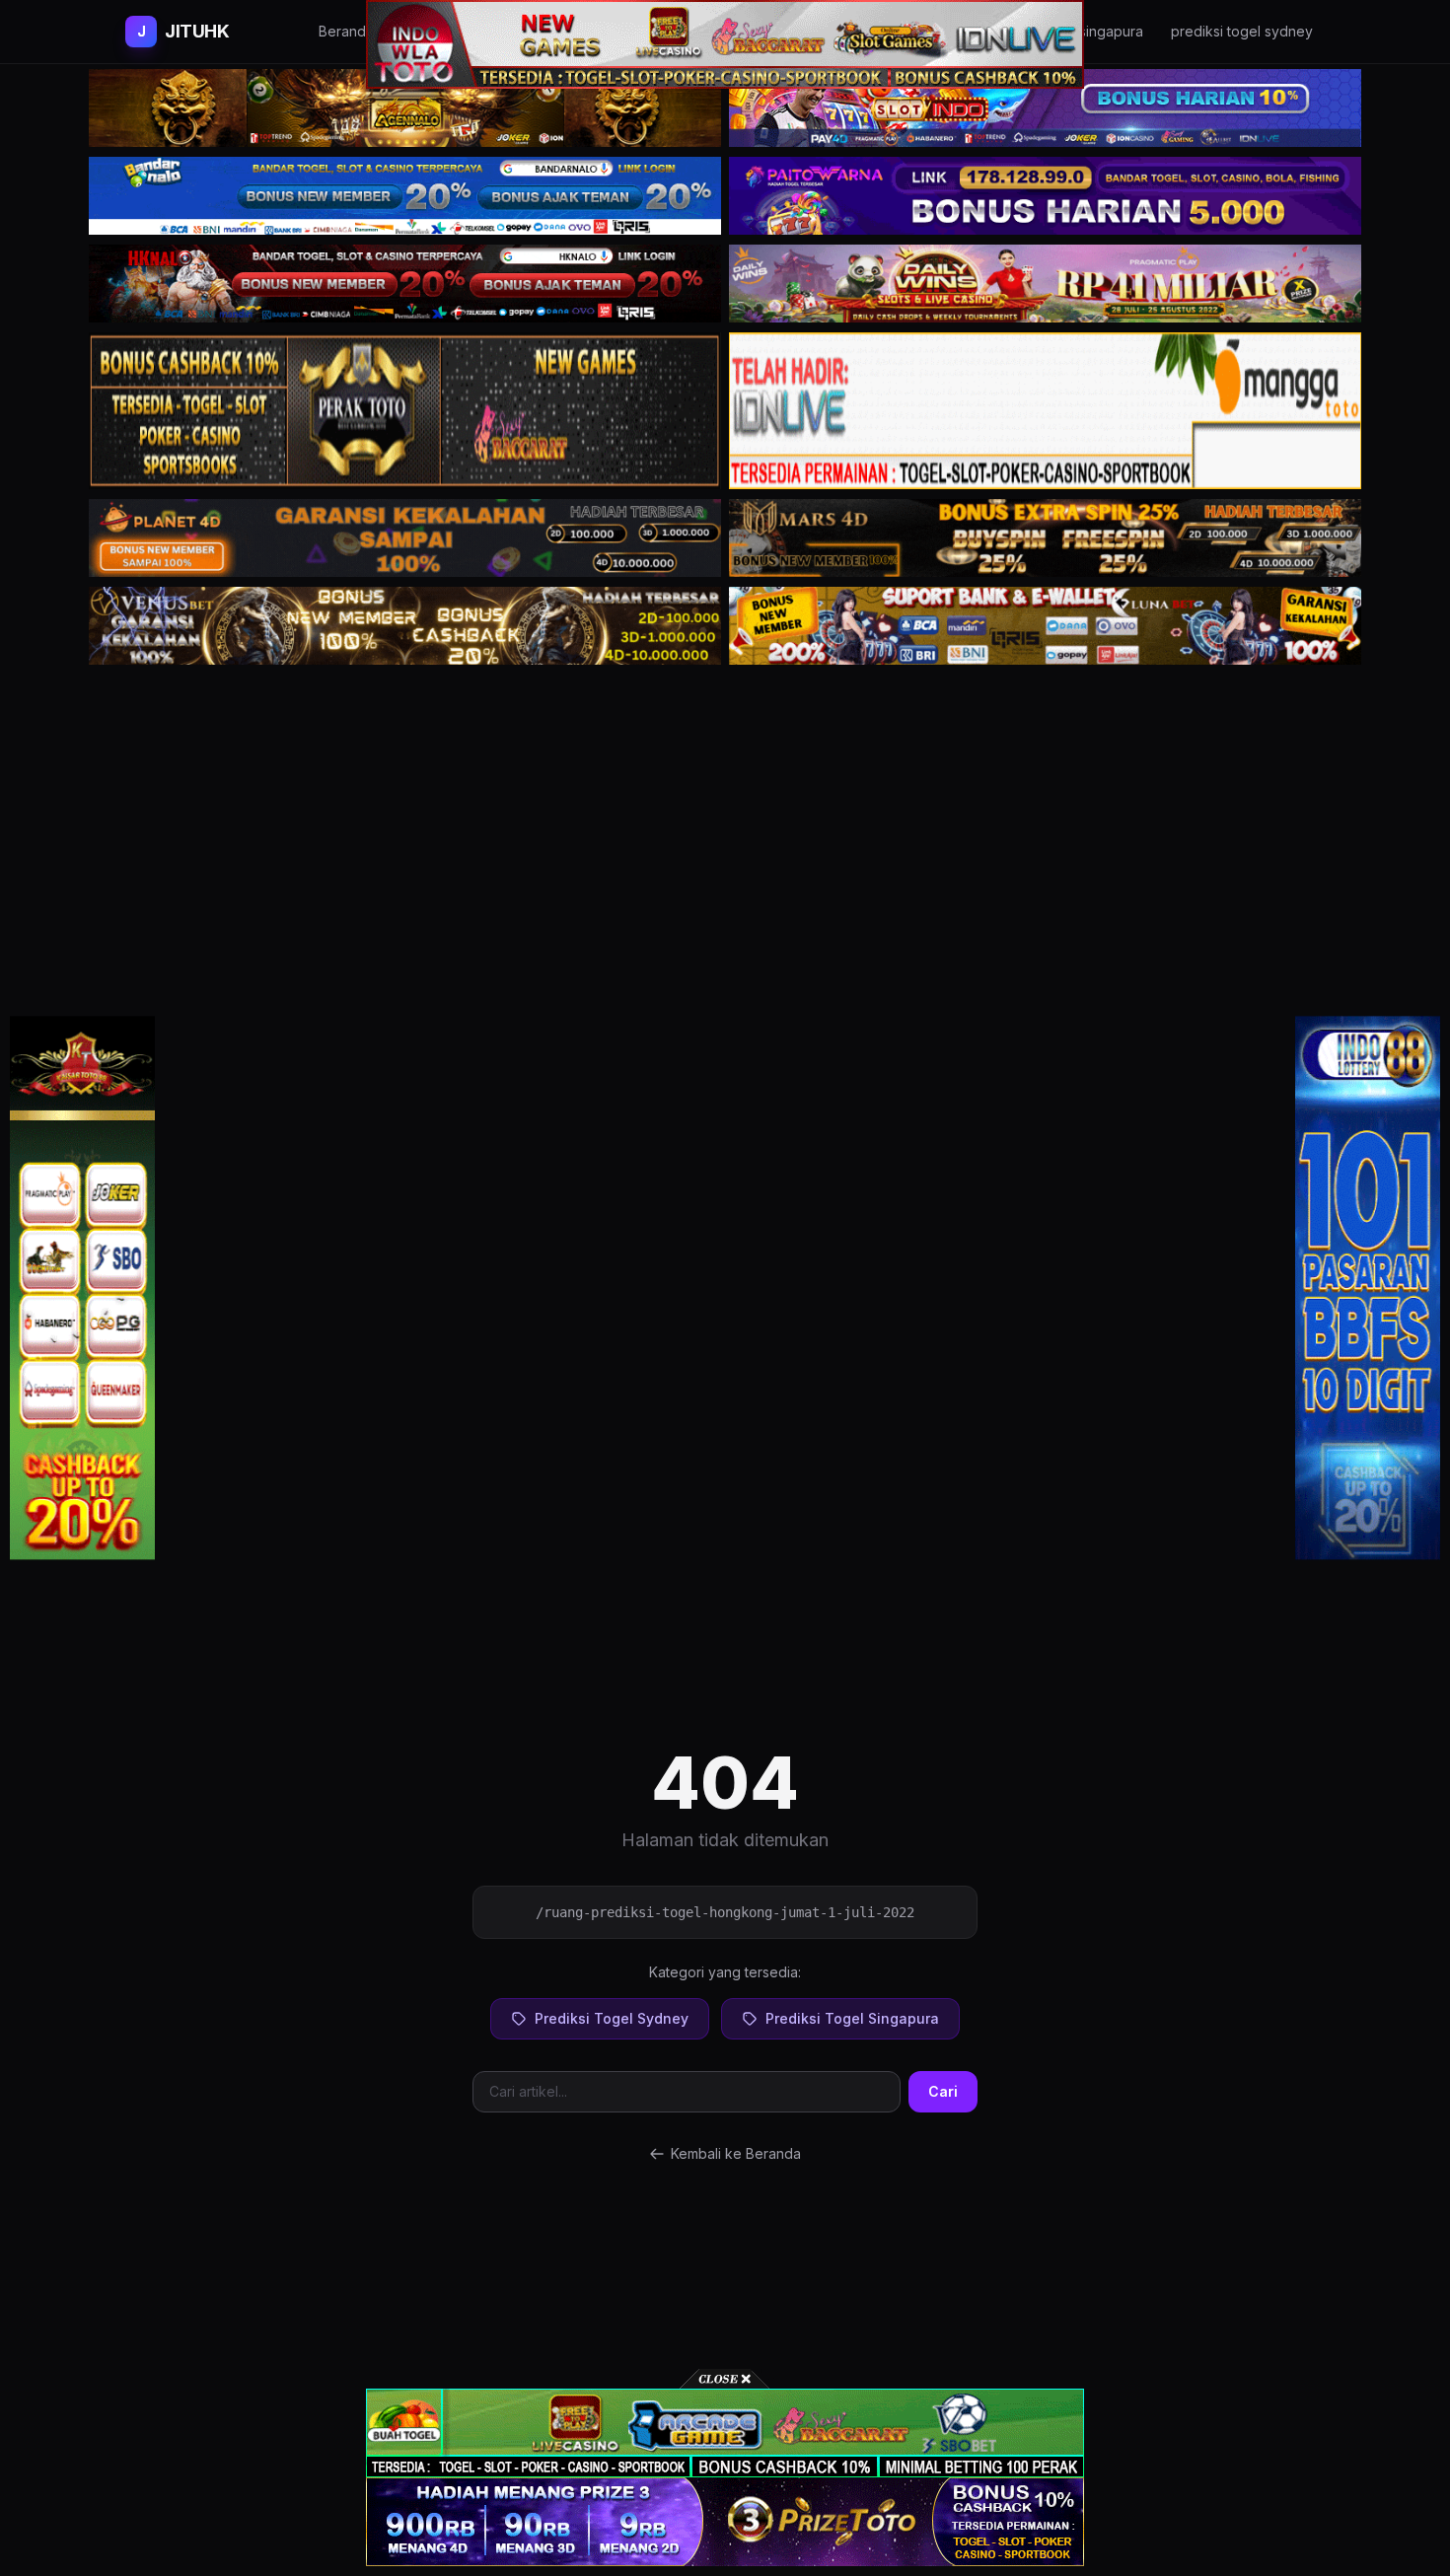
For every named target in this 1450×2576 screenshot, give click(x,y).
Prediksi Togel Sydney (612, 2018)
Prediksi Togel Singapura (852, 2018)
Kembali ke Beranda (736, 2153)
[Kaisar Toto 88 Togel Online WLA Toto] (82, 1288)
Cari (943, 2091)
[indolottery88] (1368, 1288)
